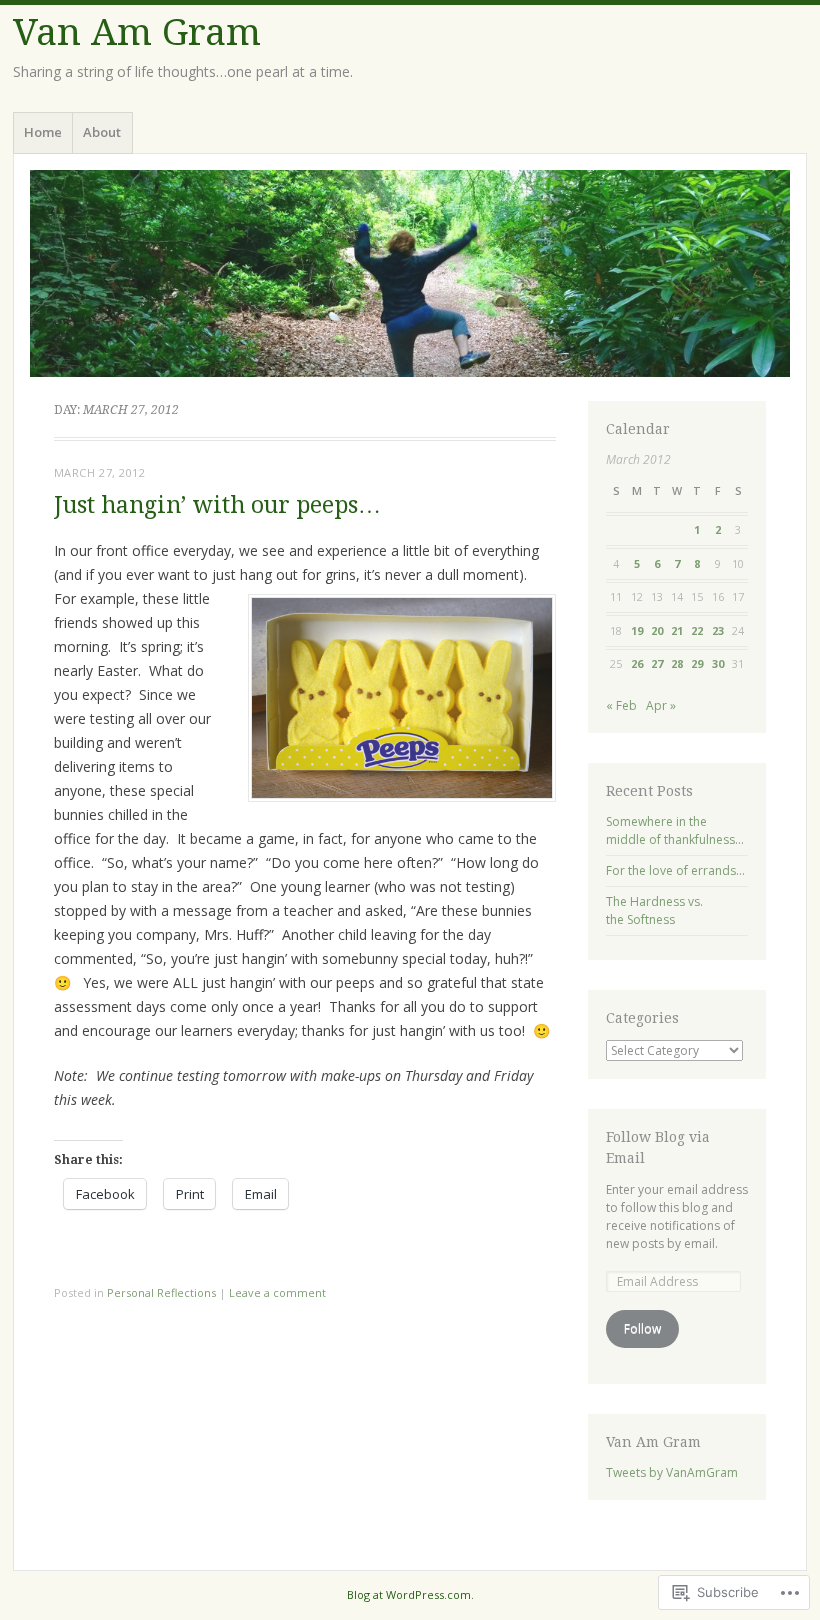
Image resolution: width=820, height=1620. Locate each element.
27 (657, 663)
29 (697, 663)
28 (677, 663)
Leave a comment (277, 1292)
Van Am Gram (137, 32)
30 (718, 663)
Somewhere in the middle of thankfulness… (675, 830)
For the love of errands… (675, 870)
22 (697, 630)
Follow (642, 1328)
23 (718, 630)
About (102, 132)
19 (637, 630)
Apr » (661, 705)
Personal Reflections (161, 1292)
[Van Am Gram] (410, 273)
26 (637, 663)
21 (677, 630)
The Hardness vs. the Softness (654, 910)
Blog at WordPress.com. (410, 1594)
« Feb (621, 705)
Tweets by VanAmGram (672, 1472)
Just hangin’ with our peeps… (217, 505)
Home (43, 132)
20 (657, 630)
